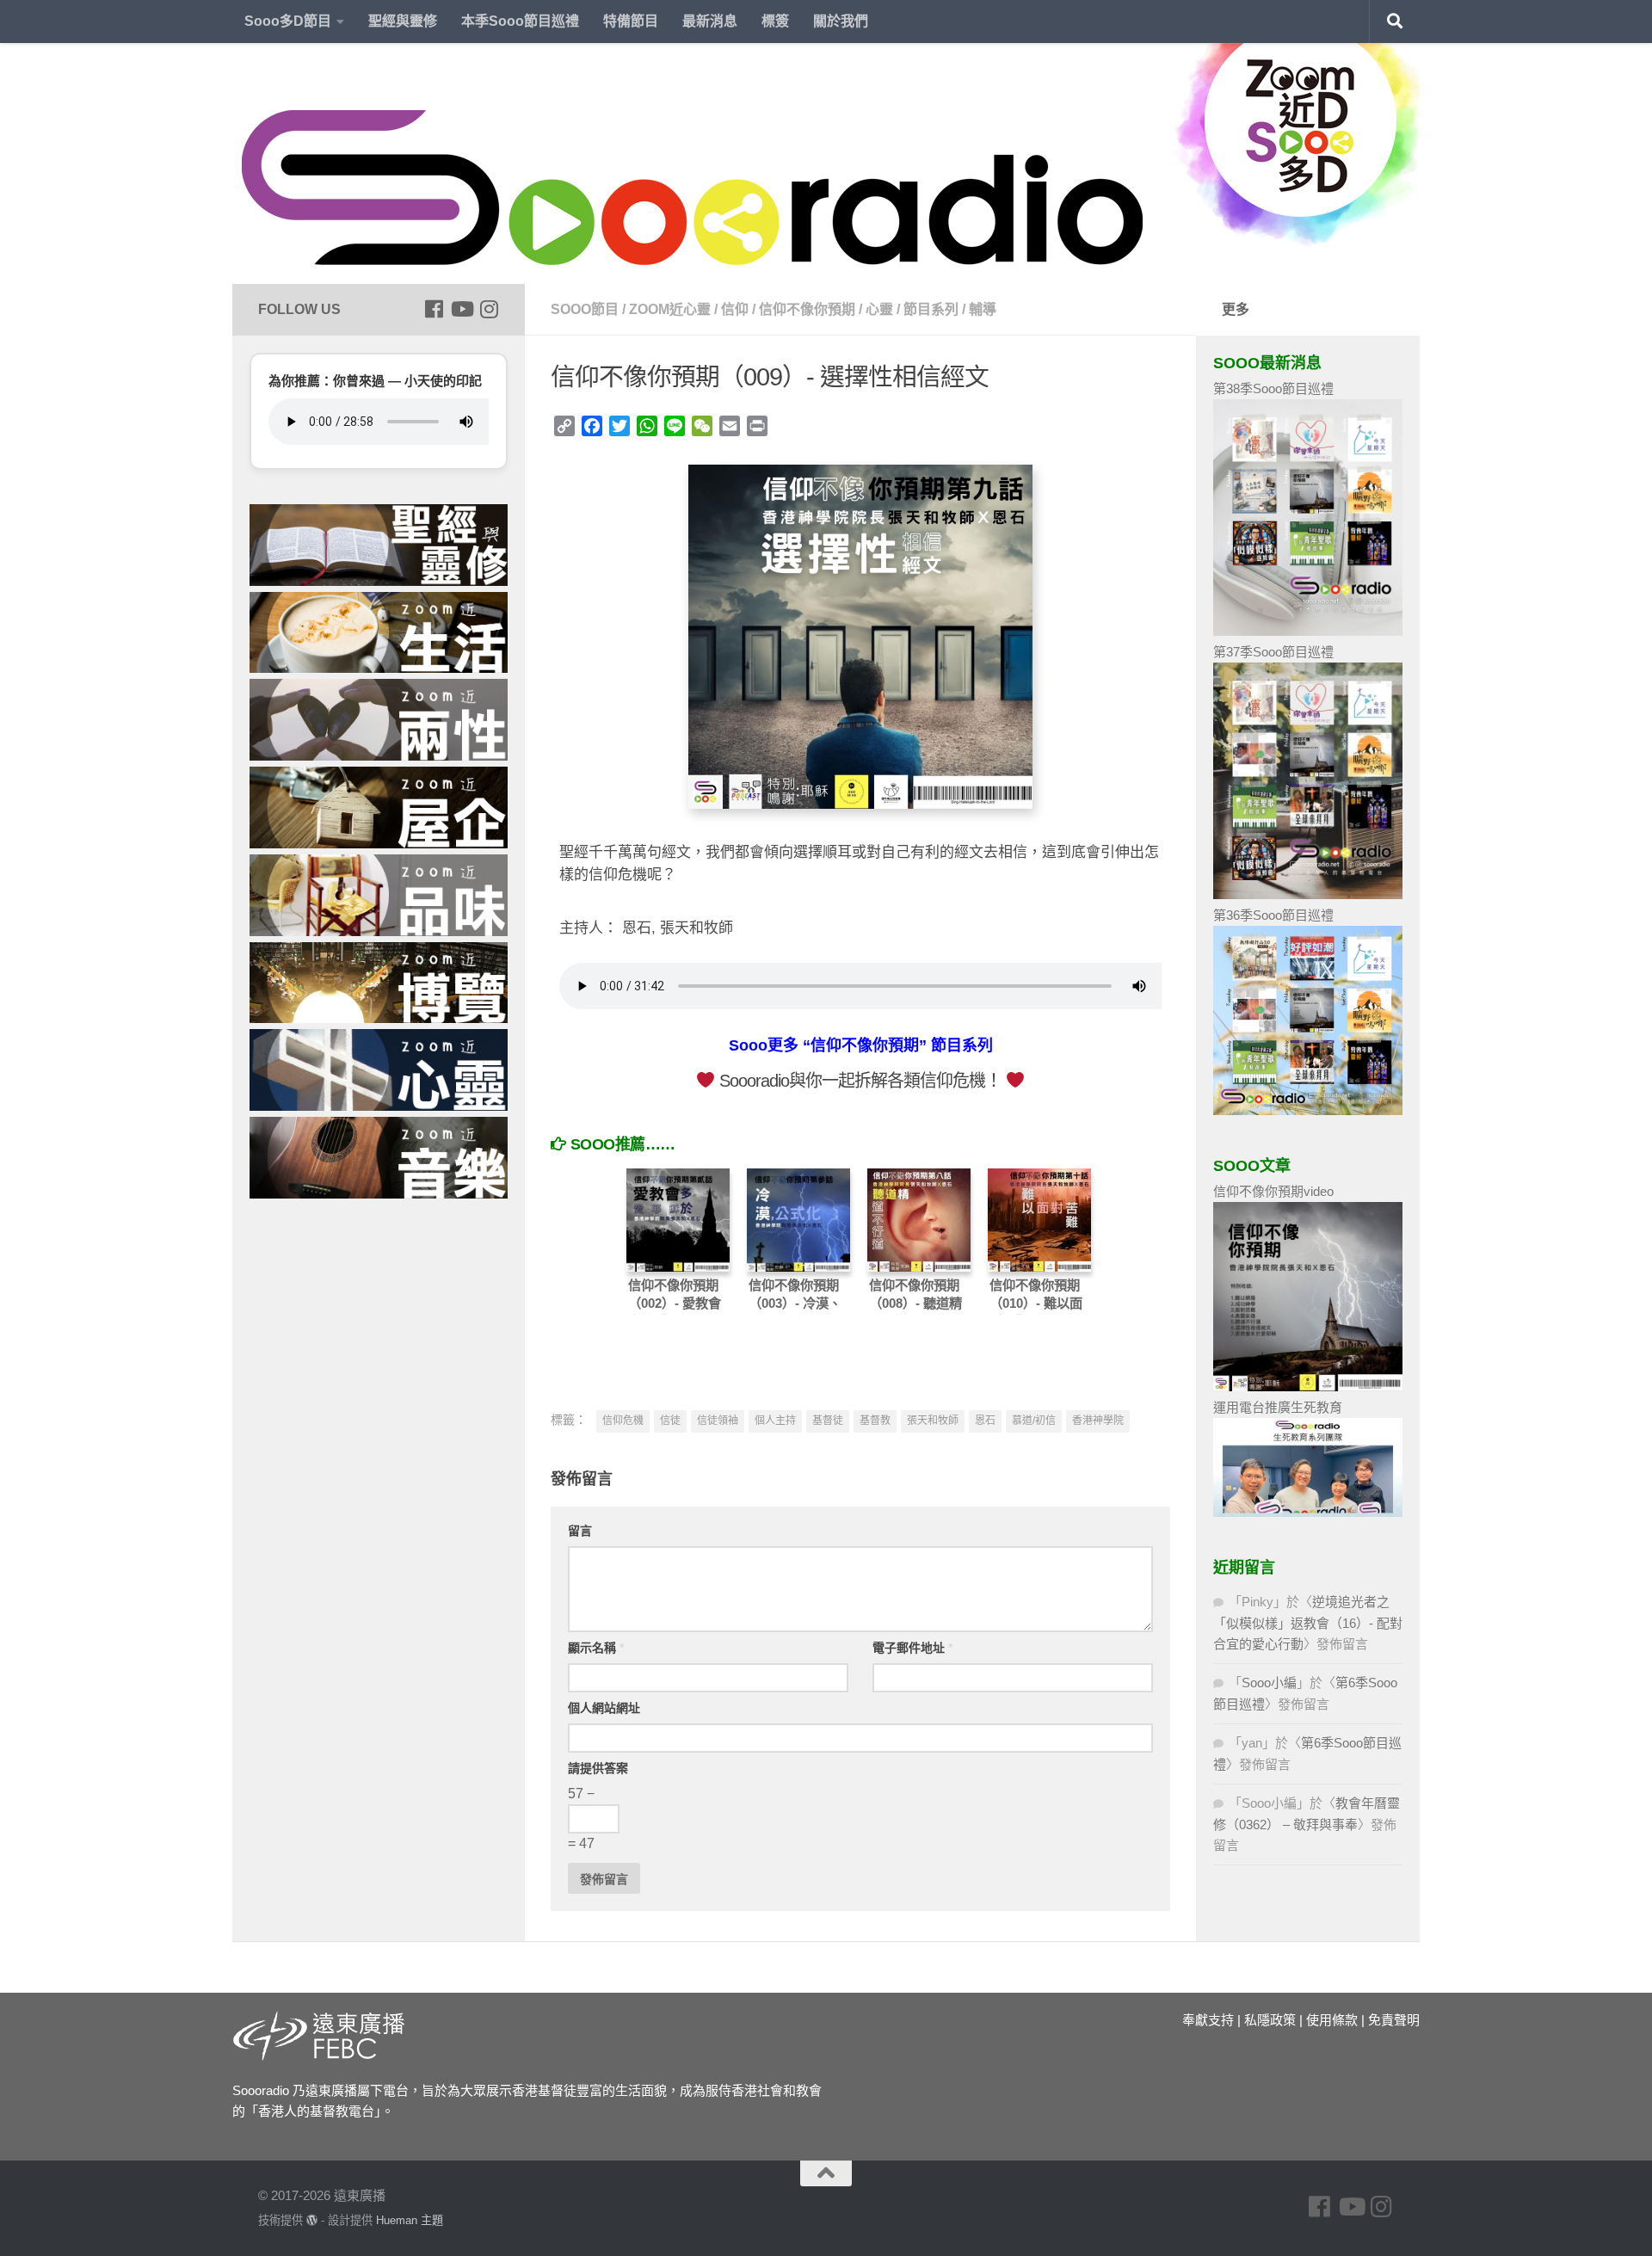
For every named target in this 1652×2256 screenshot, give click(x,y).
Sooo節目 (585, 309)
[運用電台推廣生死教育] (1308, 1512)
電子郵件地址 (912, 1648)
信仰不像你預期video (1273, 1191)
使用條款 (1332, 2020)
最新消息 (710, 21)
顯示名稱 (596, 1648)
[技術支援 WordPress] (312, 2220)
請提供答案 (598, 1768)
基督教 (875, 1421)
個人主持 (775, 1421)
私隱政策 (1270, 2020)
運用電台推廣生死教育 (1278, 1407)
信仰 (735, 309)
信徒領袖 (718, 1421)
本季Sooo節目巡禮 (520, 21)
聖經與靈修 (403, 21)
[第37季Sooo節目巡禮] (1308, 894)
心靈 (879, 309)
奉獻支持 (1208, 2020)
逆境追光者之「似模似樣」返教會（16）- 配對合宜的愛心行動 (1308, 1623)
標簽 (775, 21)
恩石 (985, 1421)
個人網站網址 (604, 1708)
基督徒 (828, 1421)
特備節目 (631, 21)
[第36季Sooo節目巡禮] (1308, 1110)
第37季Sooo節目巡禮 (1273, 652)
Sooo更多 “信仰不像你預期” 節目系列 (861, 1045)
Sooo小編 (1269, 1683)
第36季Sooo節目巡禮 (1273, 915)
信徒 (670, 1421)
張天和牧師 (933, 1421)
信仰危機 (623, 1421)
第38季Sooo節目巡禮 (1273, 388)
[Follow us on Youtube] (461, 309)
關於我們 (841, 21)
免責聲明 (1394, 2020)
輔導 (983, 309)
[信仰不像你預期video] (1308, 1387)
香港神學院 (1098, 1421)
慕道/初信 (1034, 1421)
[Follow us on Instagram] (489, 309)
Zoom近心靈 (670, 309)
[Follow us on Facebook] (434, 309)
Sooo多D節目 (288, 21)
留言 (580, 1531)
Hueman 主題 (410, 2220)
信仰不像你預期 (807, 309)
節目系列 (931, 309)
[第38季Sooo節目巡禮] (1308, 631)
